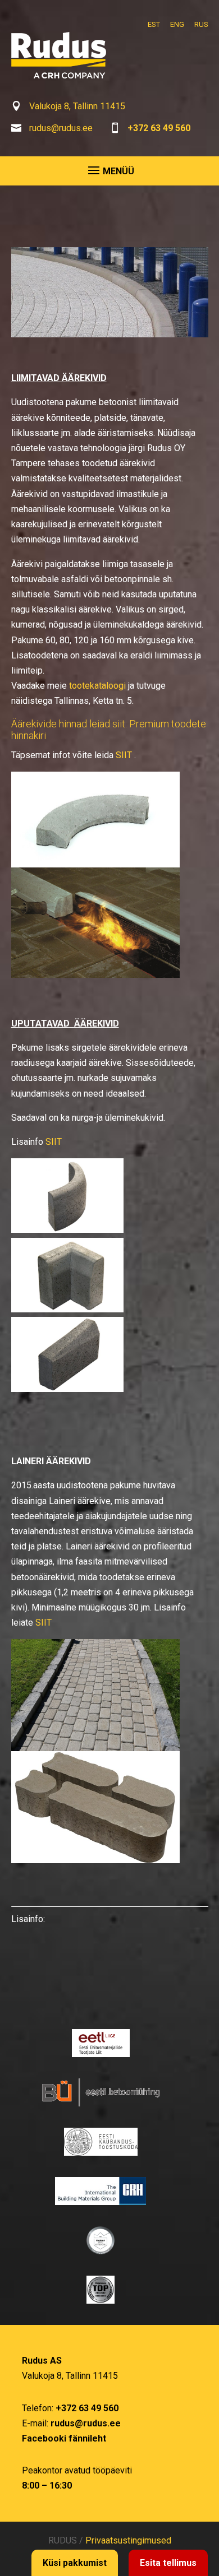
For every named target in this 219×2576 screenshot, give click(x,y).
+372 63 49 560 (159, 128)
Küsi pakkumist (75, 2563)
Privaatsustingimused (128, 2540)
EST (154, 24)
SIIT (124, 755)
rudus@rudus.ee (61, 128)
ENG (177, 24)
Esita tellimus (168, 2563)
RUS (201, 24)
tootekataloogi (97, 686)
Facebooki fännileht (64, 2438)
